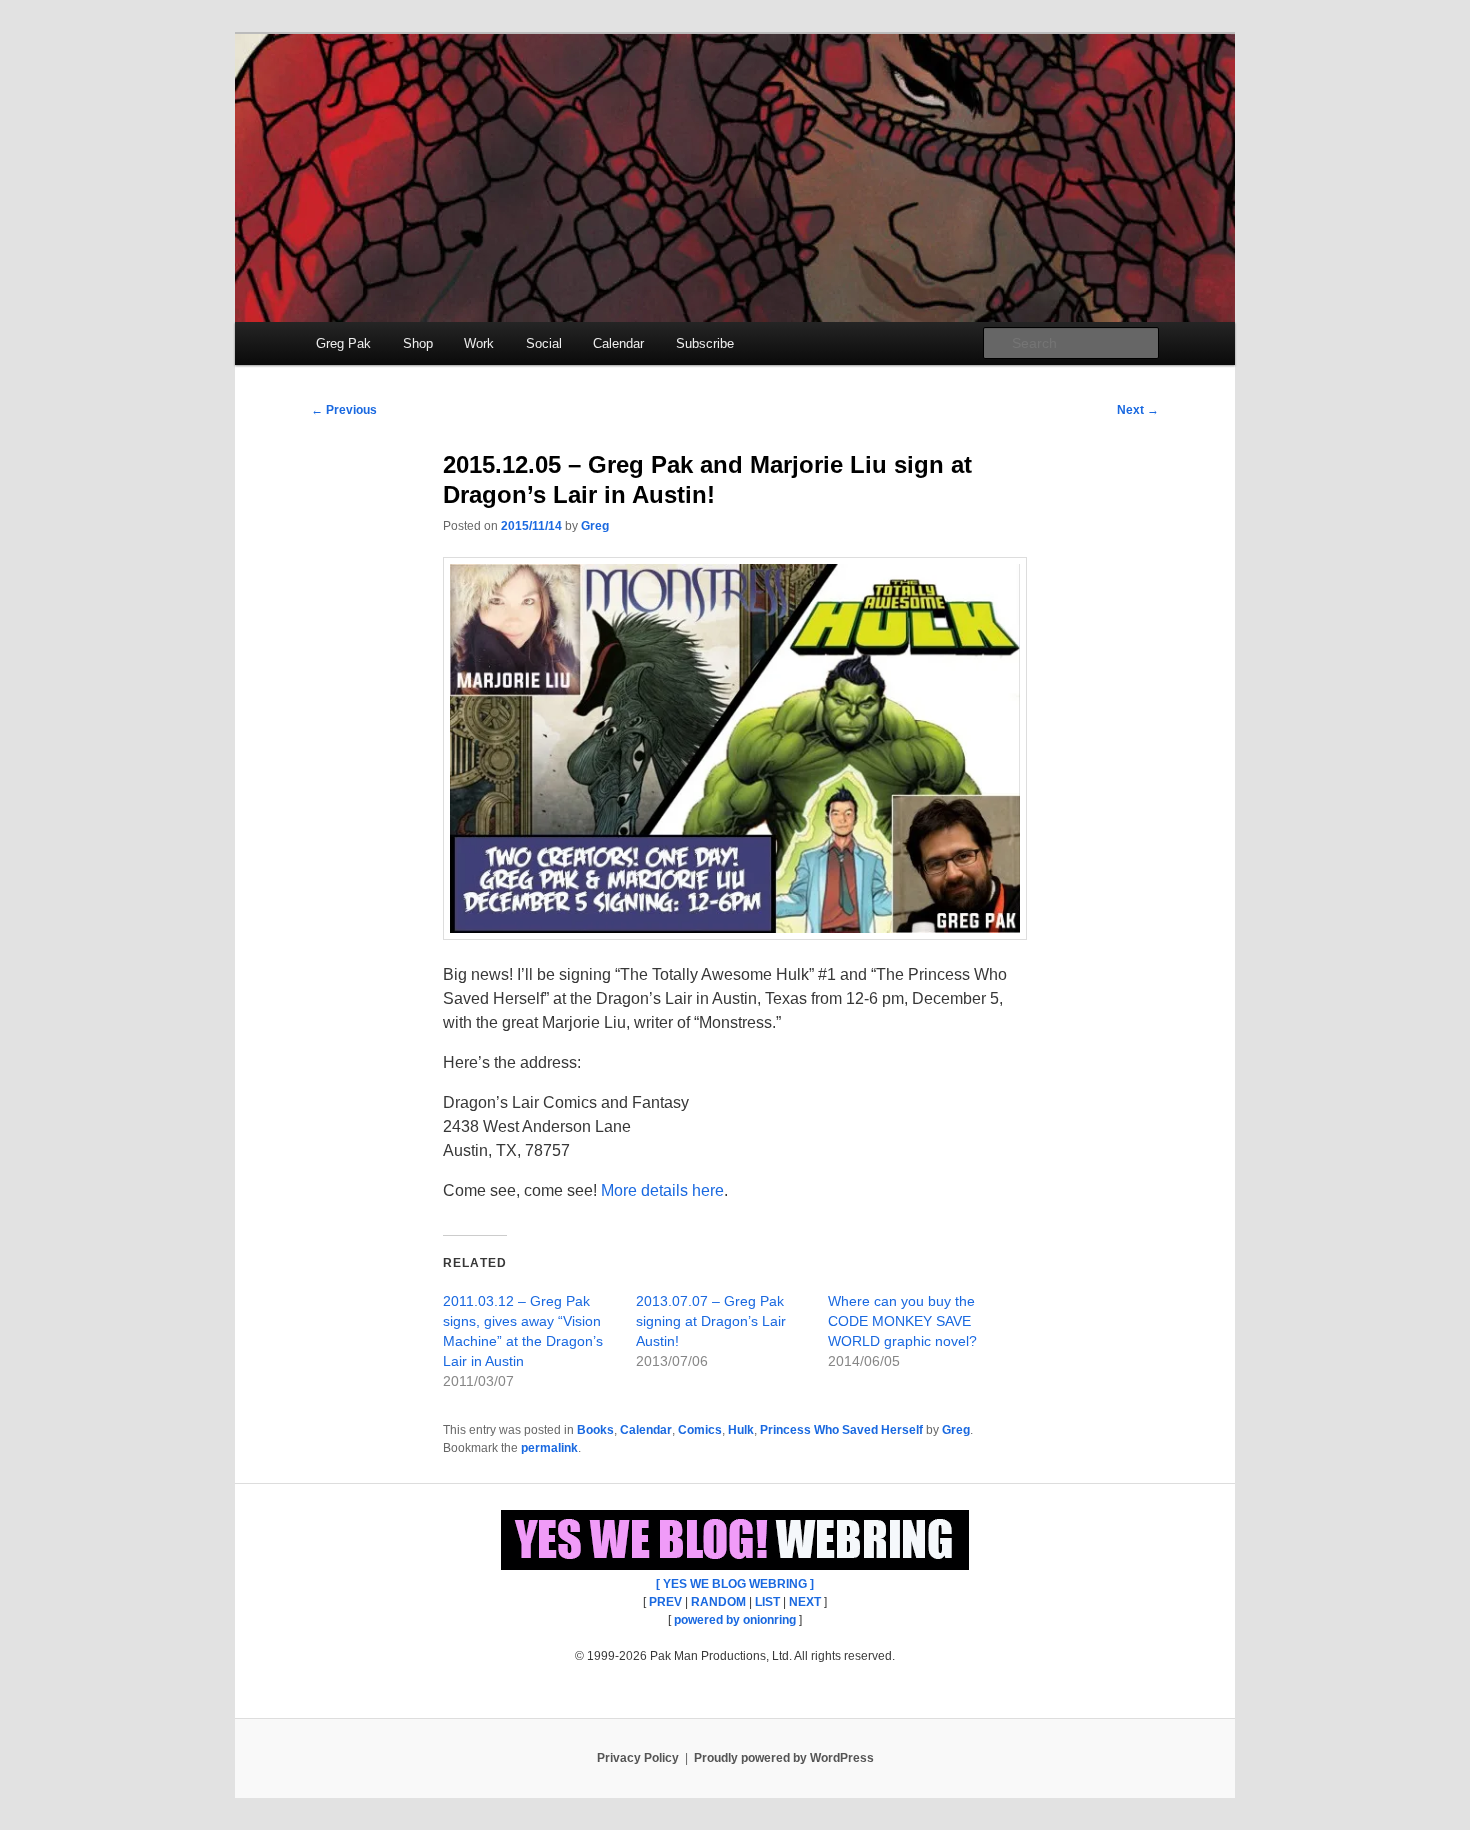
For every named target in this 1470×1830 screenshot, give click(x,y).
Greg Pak (343, 343)
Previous (344, 410)
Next (1138, 410)
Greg (595, 526)
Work (479, 343)
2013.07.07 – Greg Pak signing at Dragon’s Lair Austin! (711, 1321)
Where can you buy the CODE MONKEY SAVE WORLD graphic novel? (902, 1321)
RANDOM (718, 1602)
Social (544, 343)
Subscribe (705, 343)
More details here (662, 1190)
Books (595, 1430)
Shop (418, 343)
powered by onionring (735, 1620)
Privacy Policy (638, 1758)
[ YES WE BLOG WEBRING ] (735, 1584)
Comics (700, 1430)
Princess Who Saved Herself (841, 1430)
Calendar (618, 343)
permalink (549, 1448)
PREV (665, 1602)
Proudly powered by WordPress (784, 1758)
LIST (767, 1602)
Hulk (741, 1430)
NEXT (805, 1602)
